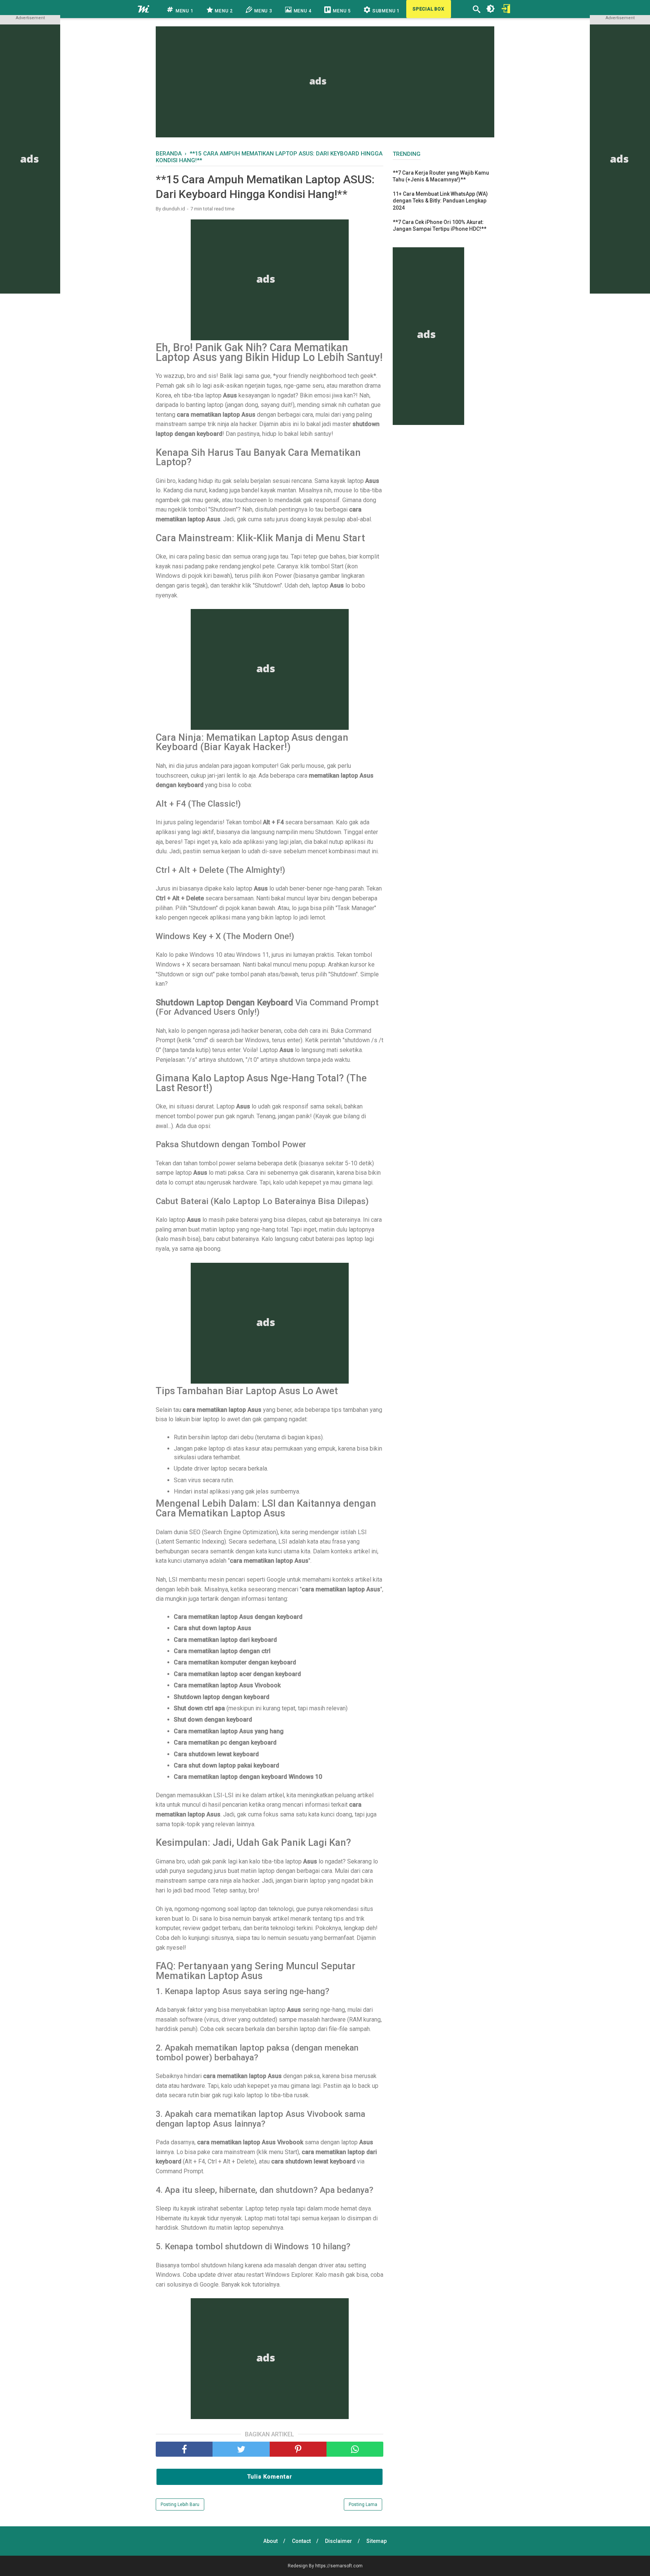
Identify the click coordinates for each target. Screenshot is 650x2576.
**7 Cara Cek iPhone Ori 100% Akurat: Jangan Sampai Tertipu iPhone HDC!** (440, 225)
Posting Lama (363, 2504)
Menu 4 (302, 11)
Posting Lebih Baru (180, 2504)
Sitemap (377, 2541)
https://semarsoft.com (339, 2566)
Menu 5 (341, 11)
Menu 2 (223, 11)
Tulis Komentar (270, 2477)
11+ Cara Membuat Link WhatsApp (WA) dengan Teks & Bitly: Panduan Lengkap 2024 (440, 201)
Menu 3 (263, 11)
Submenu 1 (385, 11)
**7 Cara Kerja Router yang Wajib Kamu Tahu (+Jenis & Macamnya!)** (441, 176)
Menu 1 (184, 11)
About (270, 2541)
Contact (301, 2541)
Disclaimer (339, 2541)
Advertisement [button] (30, 18)
